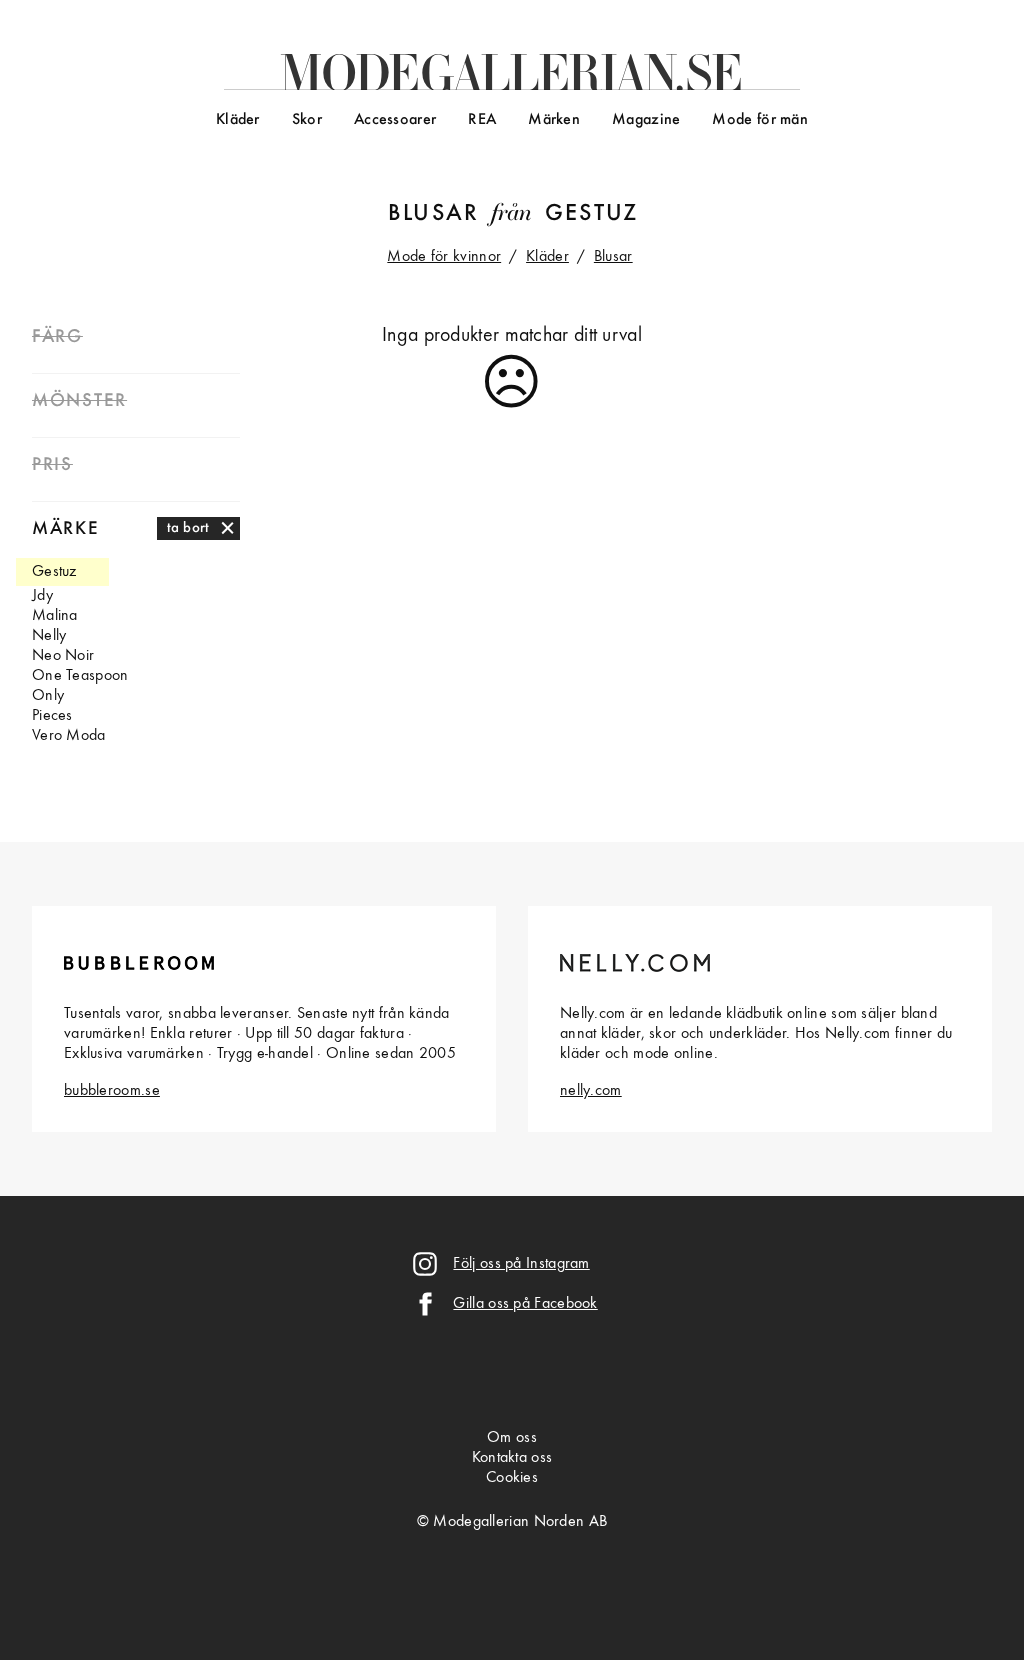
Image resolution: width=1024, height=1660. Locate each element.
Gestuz (591, 214)
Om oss (512, 1438)
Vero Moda (69, 736)
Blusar (433, 214)
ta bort (188, 528)
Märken (554, 120)
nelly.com (591, 1091)
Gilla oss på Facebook (525, 1304)
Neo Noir (63, 656)
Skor (307, 120)
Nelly (49, 636)
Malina (55, 616)
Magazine (646, 120)
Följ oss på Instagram (521, 1264)
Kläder (238, 120)
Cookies (512, 1478)
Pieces (52, 716)
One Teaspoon (80, 676)
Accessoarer (395, 120)
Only (48, 696)
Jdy (42, 596)
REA (482, 120)
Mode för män (760, 120)
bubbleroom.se (112, 1091)
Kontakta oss (512, 1458)
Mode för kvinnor (444, 257)
